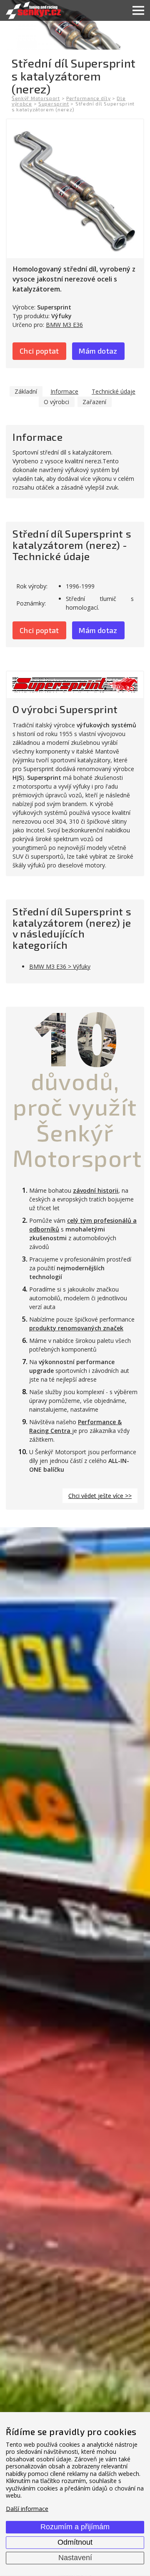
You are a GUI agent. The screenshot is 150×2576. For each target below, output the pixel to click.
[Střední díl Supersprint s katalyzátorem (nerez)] (75, 189)
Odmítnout (75, 2542)
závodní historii (96, 1190)
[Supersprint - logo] (75, 685)
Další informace (27, 2509)
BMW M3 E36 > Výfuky (60, 966)
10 (75, 1038)
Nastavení (75, 2558)
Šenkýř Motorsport (36, 98)
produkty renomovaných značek (76, 1328)
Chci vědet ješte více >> (100, 1496)
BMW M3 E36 (64, 325)
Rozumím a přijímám (75, 2527)
